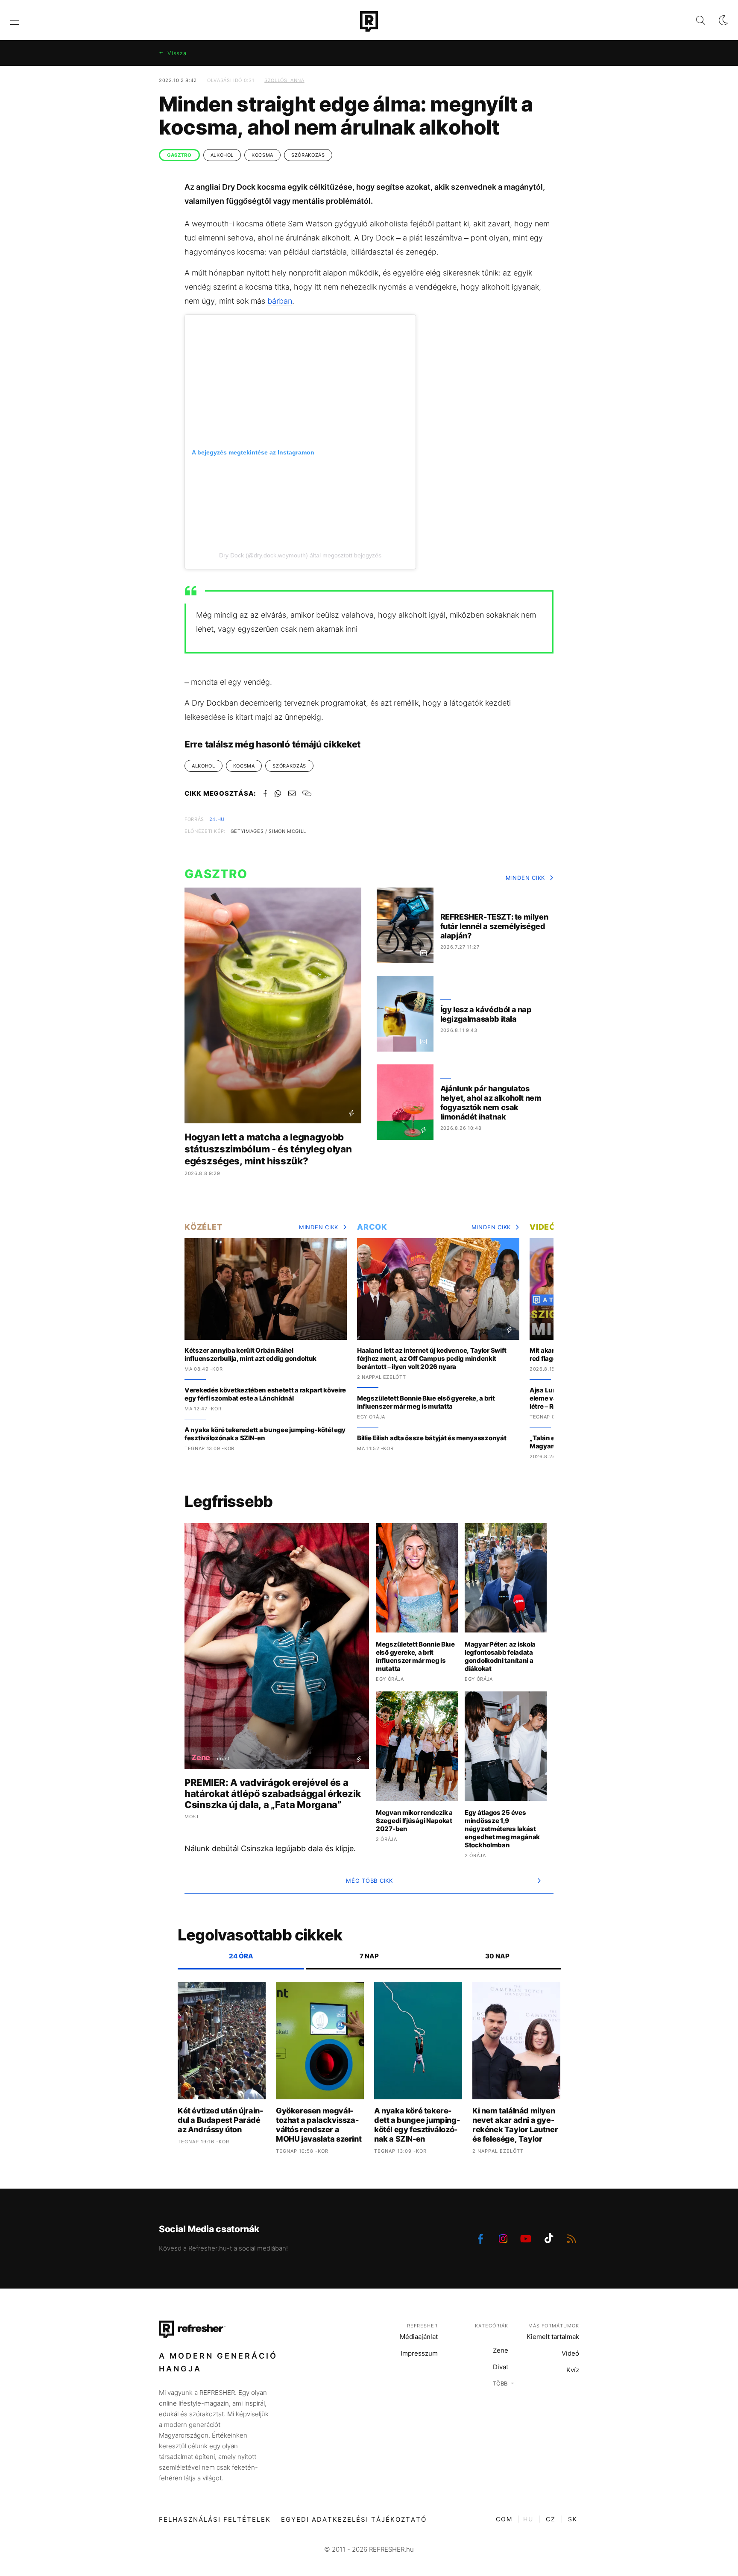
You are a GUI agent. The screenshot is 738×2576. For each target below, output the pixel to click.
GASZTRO (179, 155)
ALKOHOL (222, 155)
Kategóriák (492, 2326)
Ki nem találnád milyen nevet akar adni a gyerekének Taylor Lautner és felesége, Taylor (515, 2125)
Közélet (203, 1227)
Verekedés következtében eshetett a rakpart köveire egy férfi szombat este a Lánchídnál (265, 1394)
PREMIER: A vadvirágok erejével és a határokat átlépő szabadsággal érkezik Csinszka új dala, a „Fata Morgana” (273, 1794)
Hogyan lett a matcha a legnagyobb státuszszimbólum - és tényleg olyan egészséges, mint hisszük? (268, 1149)
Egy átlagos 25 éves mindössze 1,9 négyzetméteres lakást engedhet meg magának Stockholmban (502, 1829)
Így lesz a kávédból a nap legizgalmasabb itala (486, 1014)
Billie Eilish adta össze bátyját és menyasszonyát (432, 1438)
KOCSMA (262, 155)
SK (573, 2519)
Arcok (372, 1227)
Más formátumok (554, 2326)
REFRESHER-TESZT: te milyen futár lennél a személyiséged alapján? (494, 926)
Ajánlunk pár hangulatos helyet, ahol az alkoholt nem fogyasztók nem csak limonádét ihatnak (491, 1103)
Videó (543, 1227)
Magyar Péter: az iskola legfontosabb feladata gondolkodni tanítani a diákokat (500, 1656)
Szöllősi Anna (284, 80)
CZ (551, 2519)
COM (504, 2519)
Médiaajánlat (419, 2337)
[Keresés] (694, 20)
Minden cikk (525, 878)
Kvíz (573, 2370)
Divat (501, 2367)
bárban (280, 301)
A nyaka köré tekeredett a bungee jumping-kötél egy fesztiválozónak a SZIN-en (265, 1434)
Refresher (422, 2326)
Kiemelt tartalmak (553, 2337)
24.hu (217, 819)
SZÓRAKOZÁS (308, 155)
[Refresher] (369, 21)
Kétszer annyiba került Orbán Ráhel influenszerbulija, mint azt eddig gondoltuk (250, 1354)
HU (528, 2519)
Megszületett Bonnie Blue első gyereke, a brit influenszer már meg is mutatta (426, 1402)
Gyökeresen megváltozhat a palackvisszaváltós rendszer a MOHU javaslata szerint (319, 2125)
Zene (501, 2350)
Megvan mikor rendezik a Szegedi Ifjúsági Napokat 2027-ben (414, 1821)
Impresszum (419, 2353)
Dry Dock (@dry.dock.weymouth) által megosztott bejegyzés (300, 555)
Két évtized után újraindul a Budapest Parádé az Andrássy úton (220, 2120)
